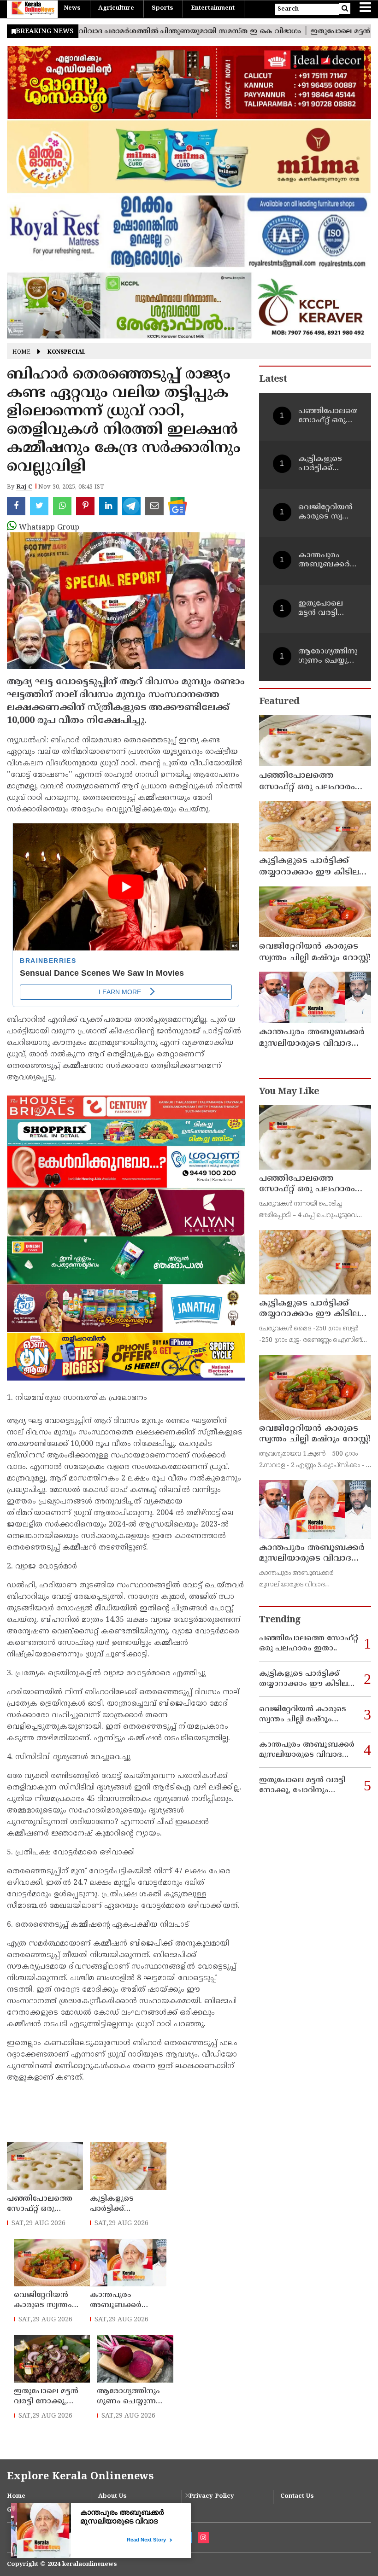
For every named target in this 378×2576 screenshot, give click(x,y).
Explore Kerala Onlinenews (80, 2477)
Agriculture (116, 8)
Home (21, 353)
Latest (273, 380)
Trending (280, 1620)
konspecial (67, 353)
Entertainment (213, 8)
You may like (289, 1092)
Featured (279, 702)
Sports (162, 8)
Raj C (24, 487)
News (72, 8)
